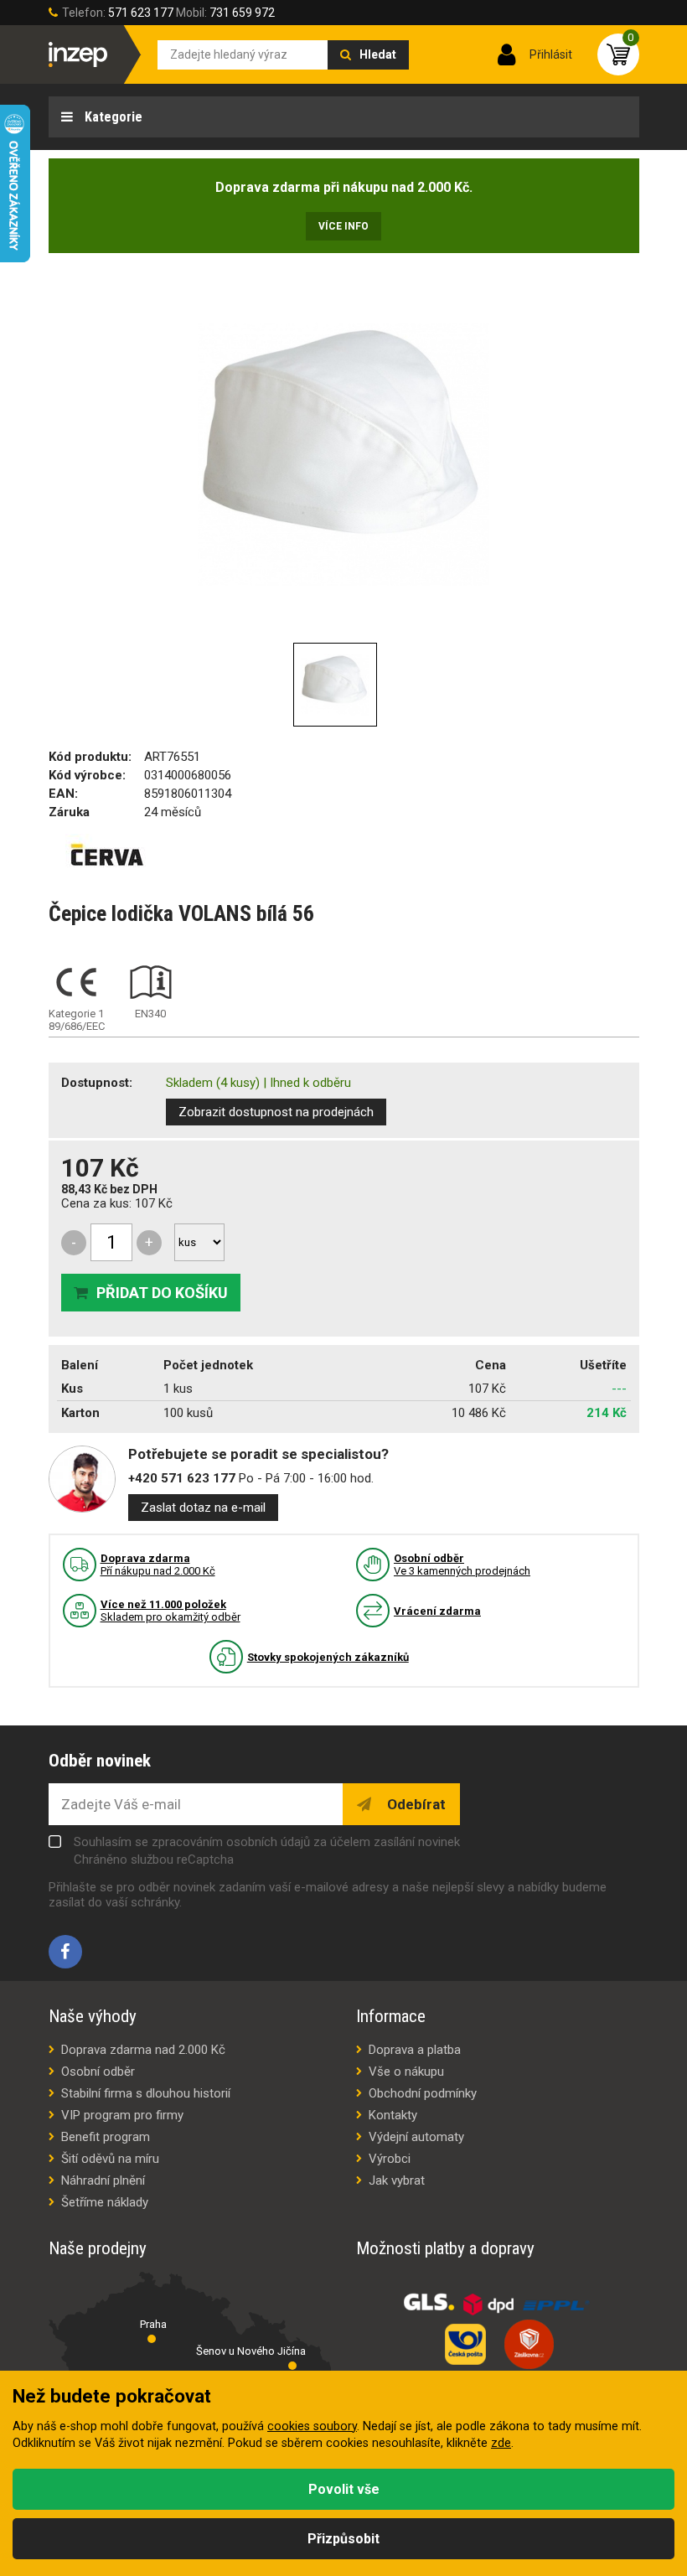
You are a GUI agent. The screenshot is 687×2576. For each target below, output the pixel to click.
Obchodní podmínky (423, 2093)
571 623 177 (141, 13)
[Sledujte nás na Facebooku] (65, 1952)
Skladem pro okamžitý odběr (170, 1611)
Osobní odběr (98, 2072)
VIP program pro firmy (122, 2115)
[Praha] (152, 2339)
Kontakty (393, 2115)
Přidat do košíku (162, 1293)
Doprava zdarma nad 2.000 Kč (143, 2050)
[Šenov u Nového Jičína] (292, 2366)
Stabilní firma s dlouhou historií (146, 2093)
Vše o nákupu (406, 2072)
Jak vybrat (397, 2180)
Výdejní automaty (416, 2137)
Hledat (378, 54)
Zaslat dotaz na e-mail (203, 1508)
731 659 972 (242, 13)
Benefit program (106, 2137)
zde (501, 2443)
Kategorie (112, 117)
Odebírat (415, 1804)
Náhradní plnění (103, 2180)
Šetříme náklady (105, 2202)
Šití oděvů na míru (110, 2159)
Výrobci (390, 2159)
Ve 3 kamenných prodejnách (462, 1565)
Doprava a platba (415, 2050)
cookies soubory (312, 2426)
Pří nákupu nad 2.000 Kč (158, 1565)
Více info (343, 226)
